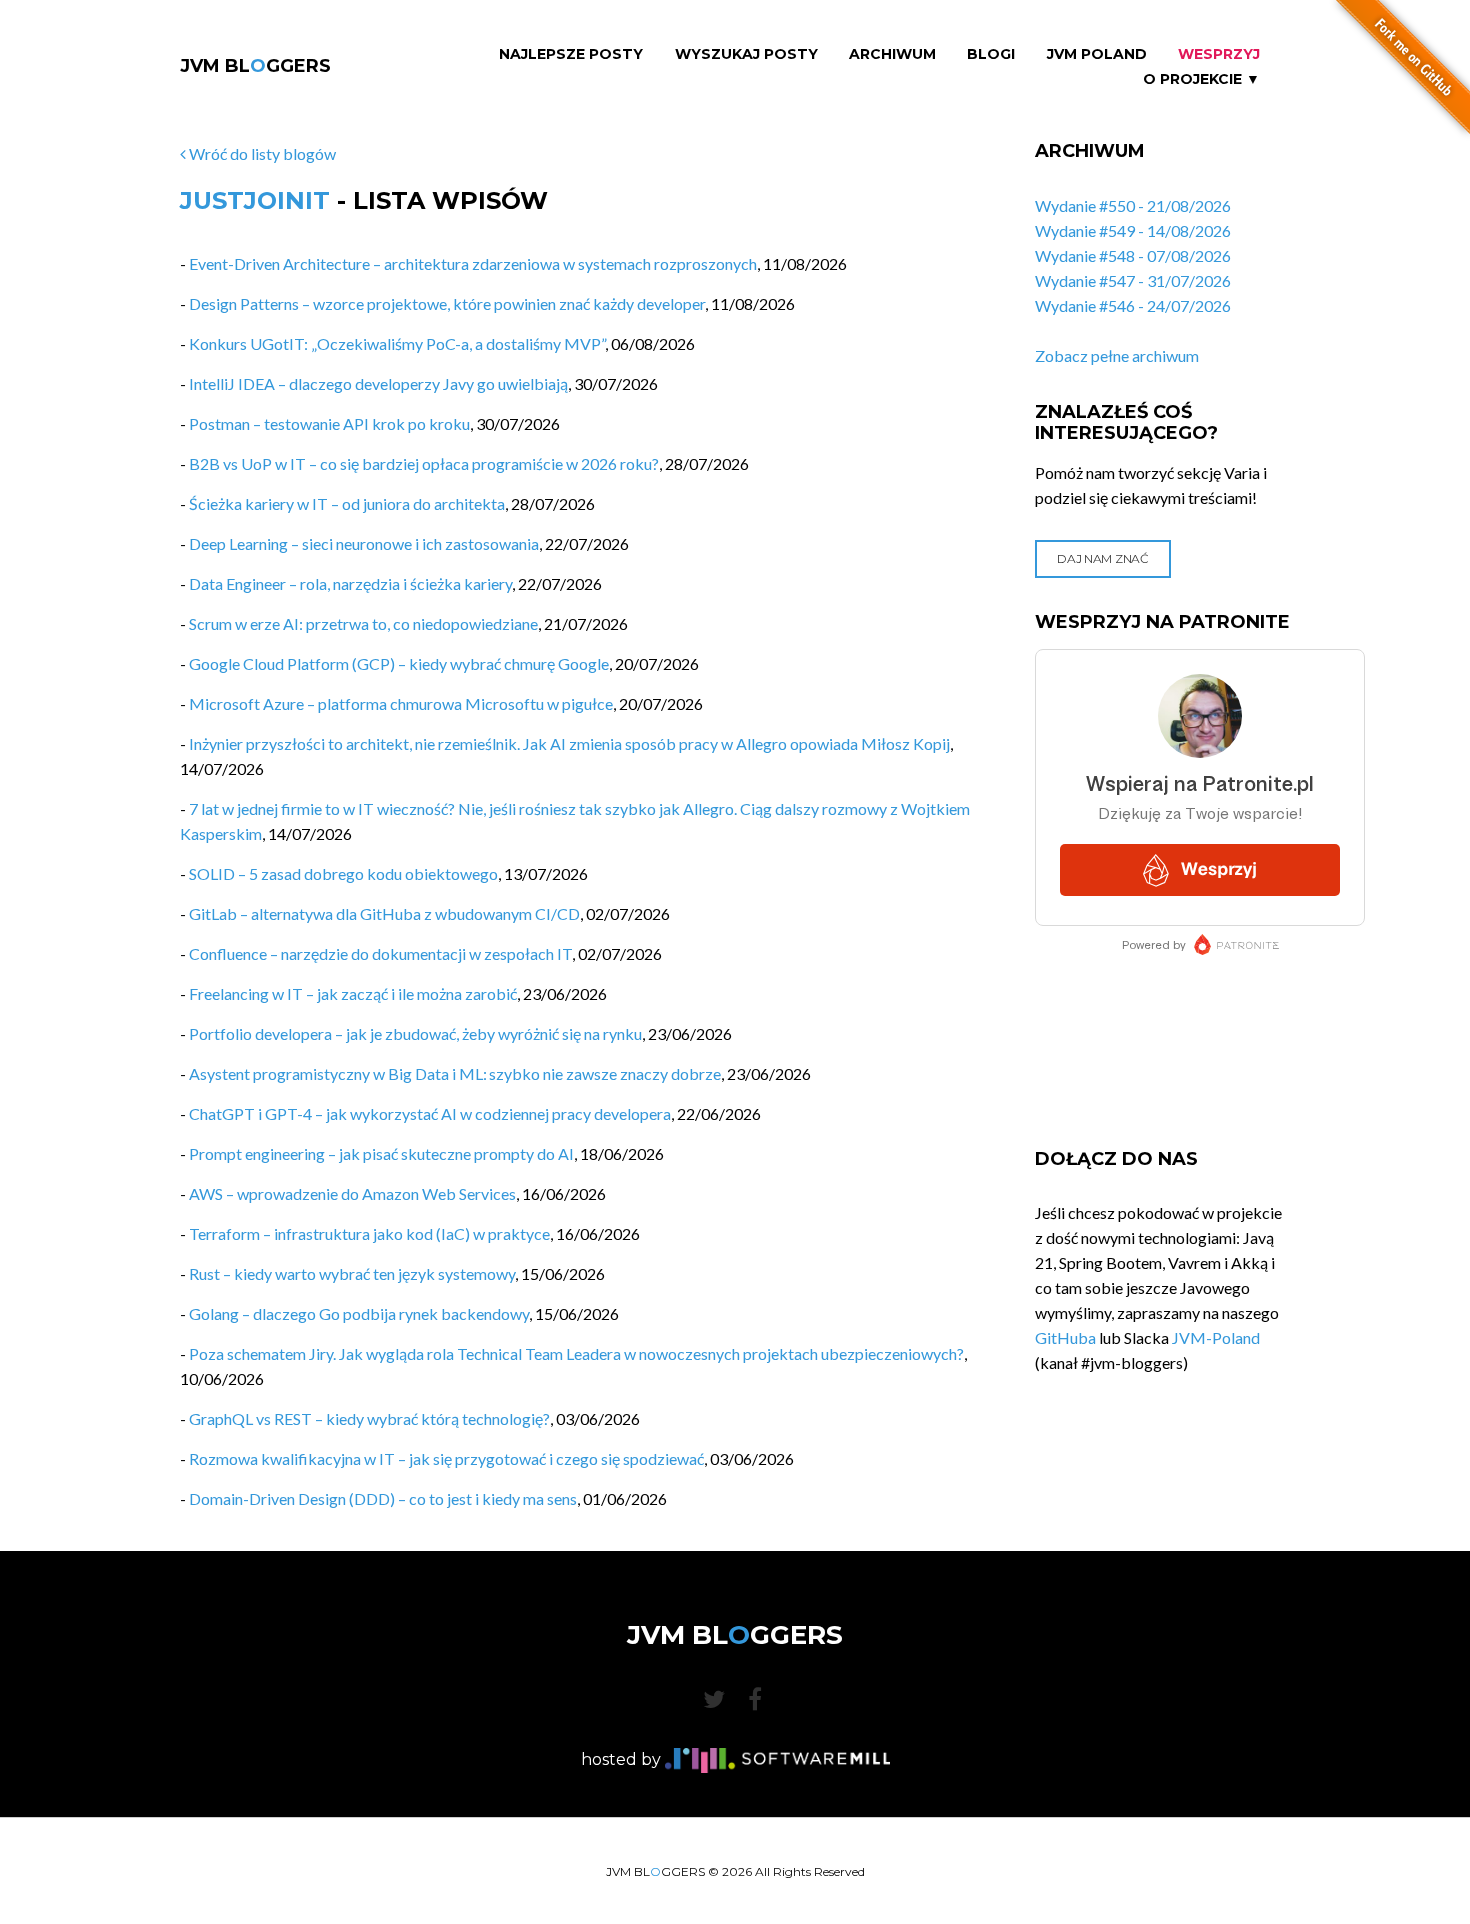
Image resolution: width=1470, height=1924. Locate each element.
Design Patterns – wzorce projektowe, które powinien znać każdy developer (447, 303)
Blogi (991, 54)
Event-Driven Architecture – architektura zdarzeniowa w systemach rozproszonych (473, 263)
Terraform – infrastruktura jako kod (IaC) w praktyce (369, 1233)
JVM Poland (1097, 54)
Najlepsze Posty (571, 54)
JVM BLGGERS (255, 66)
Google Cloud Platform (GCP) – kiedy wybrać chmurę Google (399, 663)
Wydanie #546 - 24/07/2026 (1133, 305)
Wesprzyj (1219, 54)
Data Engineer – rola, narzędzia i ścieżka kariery (350, 583)
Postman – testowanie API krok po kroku (329, 423)
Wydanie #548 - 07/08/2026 (1133, 255)
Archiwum (892, 54)
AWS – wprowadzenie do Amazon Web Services (352, 1193)
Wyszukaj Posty (746, 54)
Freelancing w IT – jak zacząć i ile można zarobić (353, 993)
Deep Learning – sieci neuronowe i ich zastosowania (364, 543)
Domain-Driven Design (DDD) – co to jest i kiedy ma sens (383, 1498)
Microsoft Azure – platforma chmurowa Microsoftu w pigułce (401, 703)
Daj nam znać (1102, 558)
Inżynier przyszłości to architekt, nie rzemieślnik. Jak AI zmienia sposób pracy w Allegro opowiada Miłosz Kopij (569, 743)
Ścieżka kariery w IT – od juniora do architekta (347, 503)
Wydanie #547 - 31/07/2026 (1133, 280)
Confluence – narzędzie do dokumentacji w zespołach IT (380, 953)
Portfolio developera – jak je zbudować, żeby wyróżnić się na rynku (415, 1033)
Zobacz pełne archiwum (1117, 355)
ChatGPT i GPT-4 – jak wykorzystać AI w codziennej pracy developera (430, 1113)
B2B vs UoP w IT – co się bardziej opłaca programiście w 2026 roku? (424, 463)
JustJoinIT (255, 200)
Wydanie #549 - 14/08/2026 (1133, 230)
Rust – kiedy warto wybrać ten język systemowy (352, 1273)
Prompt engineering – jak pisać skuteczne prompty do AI (381, 1153)
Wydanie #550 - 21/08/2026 (1133, 205)
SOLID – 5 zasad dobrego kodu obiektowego (343, 873)
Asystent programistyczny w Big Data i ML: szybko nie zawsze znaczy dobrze (455, 1073)
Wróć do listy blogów (261, 153)
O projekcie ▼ (1201, 79)
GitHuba (1065, 1337)
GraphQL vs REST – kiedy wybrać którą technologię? (369, 1418)
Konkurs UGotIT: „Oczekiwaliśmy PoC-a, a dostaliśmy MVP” (397, 343)
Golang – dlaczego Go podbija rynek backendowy (359, 1313)
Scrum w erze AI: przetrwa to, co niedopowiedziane (363, 623)
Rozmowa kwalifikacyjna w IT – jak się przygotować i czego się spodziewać (446, 1458)
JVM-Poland (1216, 1337)
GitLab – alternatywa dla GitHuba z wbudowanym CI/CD (384, 913)
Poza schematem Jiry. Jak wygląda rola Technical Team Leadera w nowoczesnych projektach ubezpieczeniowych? (576, 1353)
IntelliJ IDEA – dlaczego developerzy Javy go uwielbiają (378, 383)
